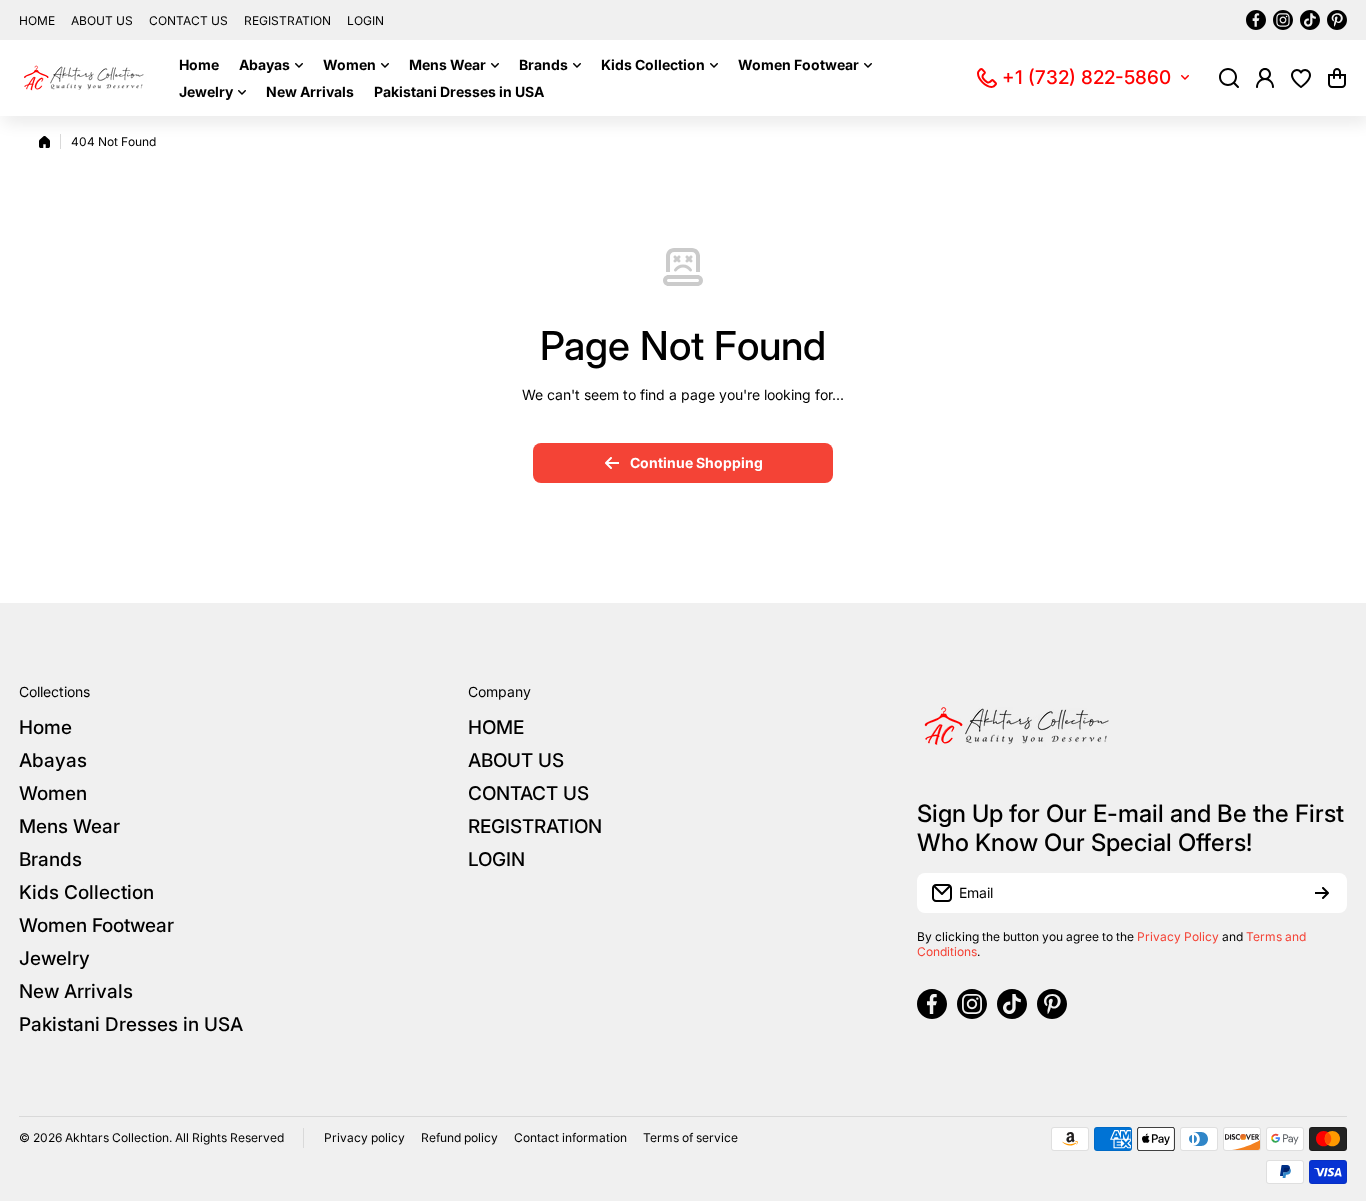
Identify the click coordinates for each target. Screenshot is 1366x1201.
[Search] (1229, 78)
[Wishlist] (1301, 78)
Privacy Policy (1178, 936)
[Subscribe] (1322, 893)
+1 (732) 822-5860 (1086, 77)
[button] (1337, 78)
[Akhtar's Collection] (84, 78)
